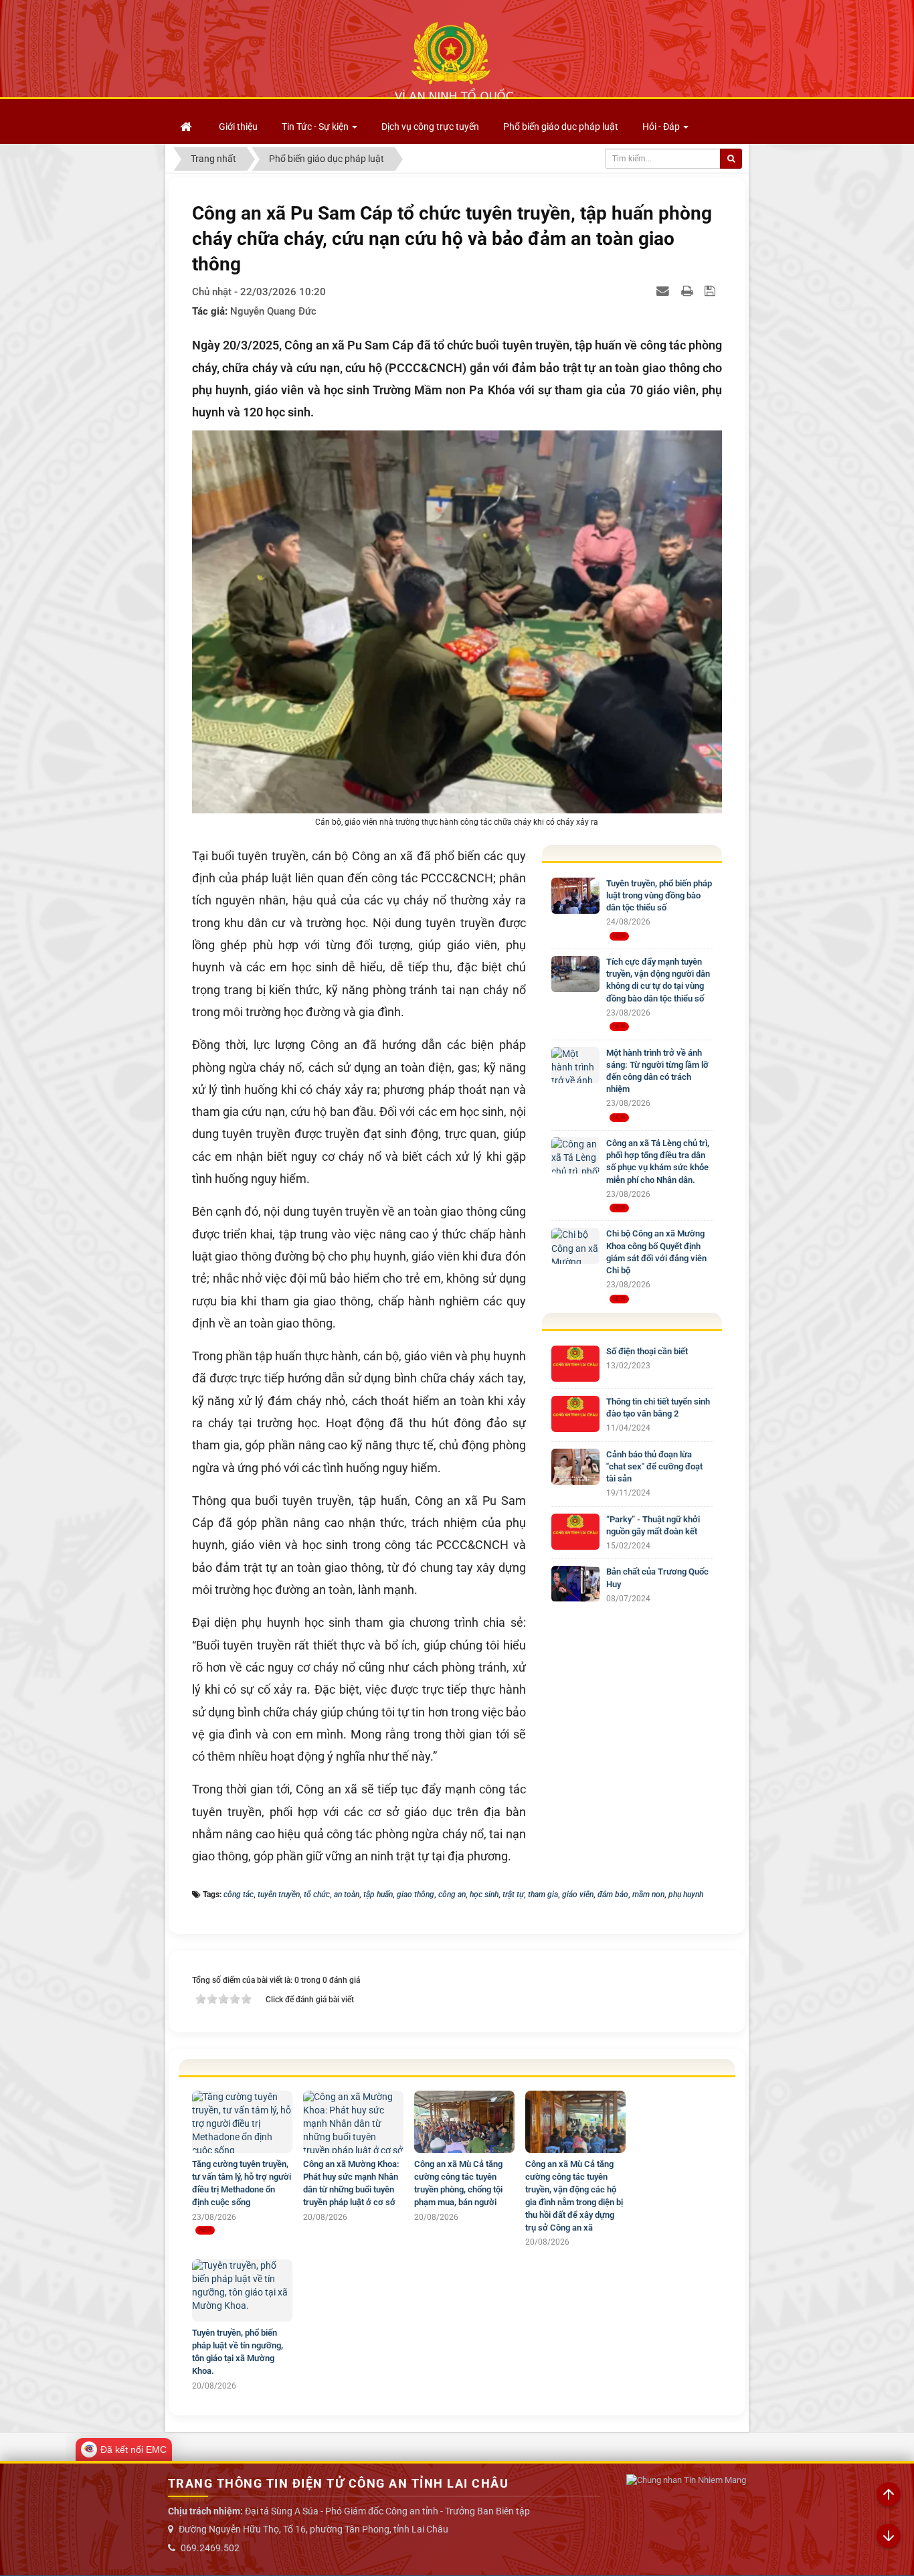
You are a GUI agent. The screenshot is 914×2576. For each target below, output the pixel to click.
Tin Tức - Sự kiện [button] (316, 127)
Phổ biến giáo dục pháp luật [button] (561, 127)
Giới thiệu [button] (238, 127)
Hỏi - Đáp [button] (662, 127)
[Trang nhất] (187, 127)
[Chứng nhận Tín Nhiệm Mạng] (686, 2481)
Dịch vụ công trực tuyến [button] (430, 127)
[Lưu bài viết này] (712, 291)
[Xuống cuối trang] (889, 2537)
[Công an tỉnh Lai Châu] (454, 61)
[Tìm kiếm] (731, 159)
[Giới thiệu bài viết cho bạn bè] (664, 291)
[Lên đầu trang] (889, 2495)
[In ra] (689, 291)
